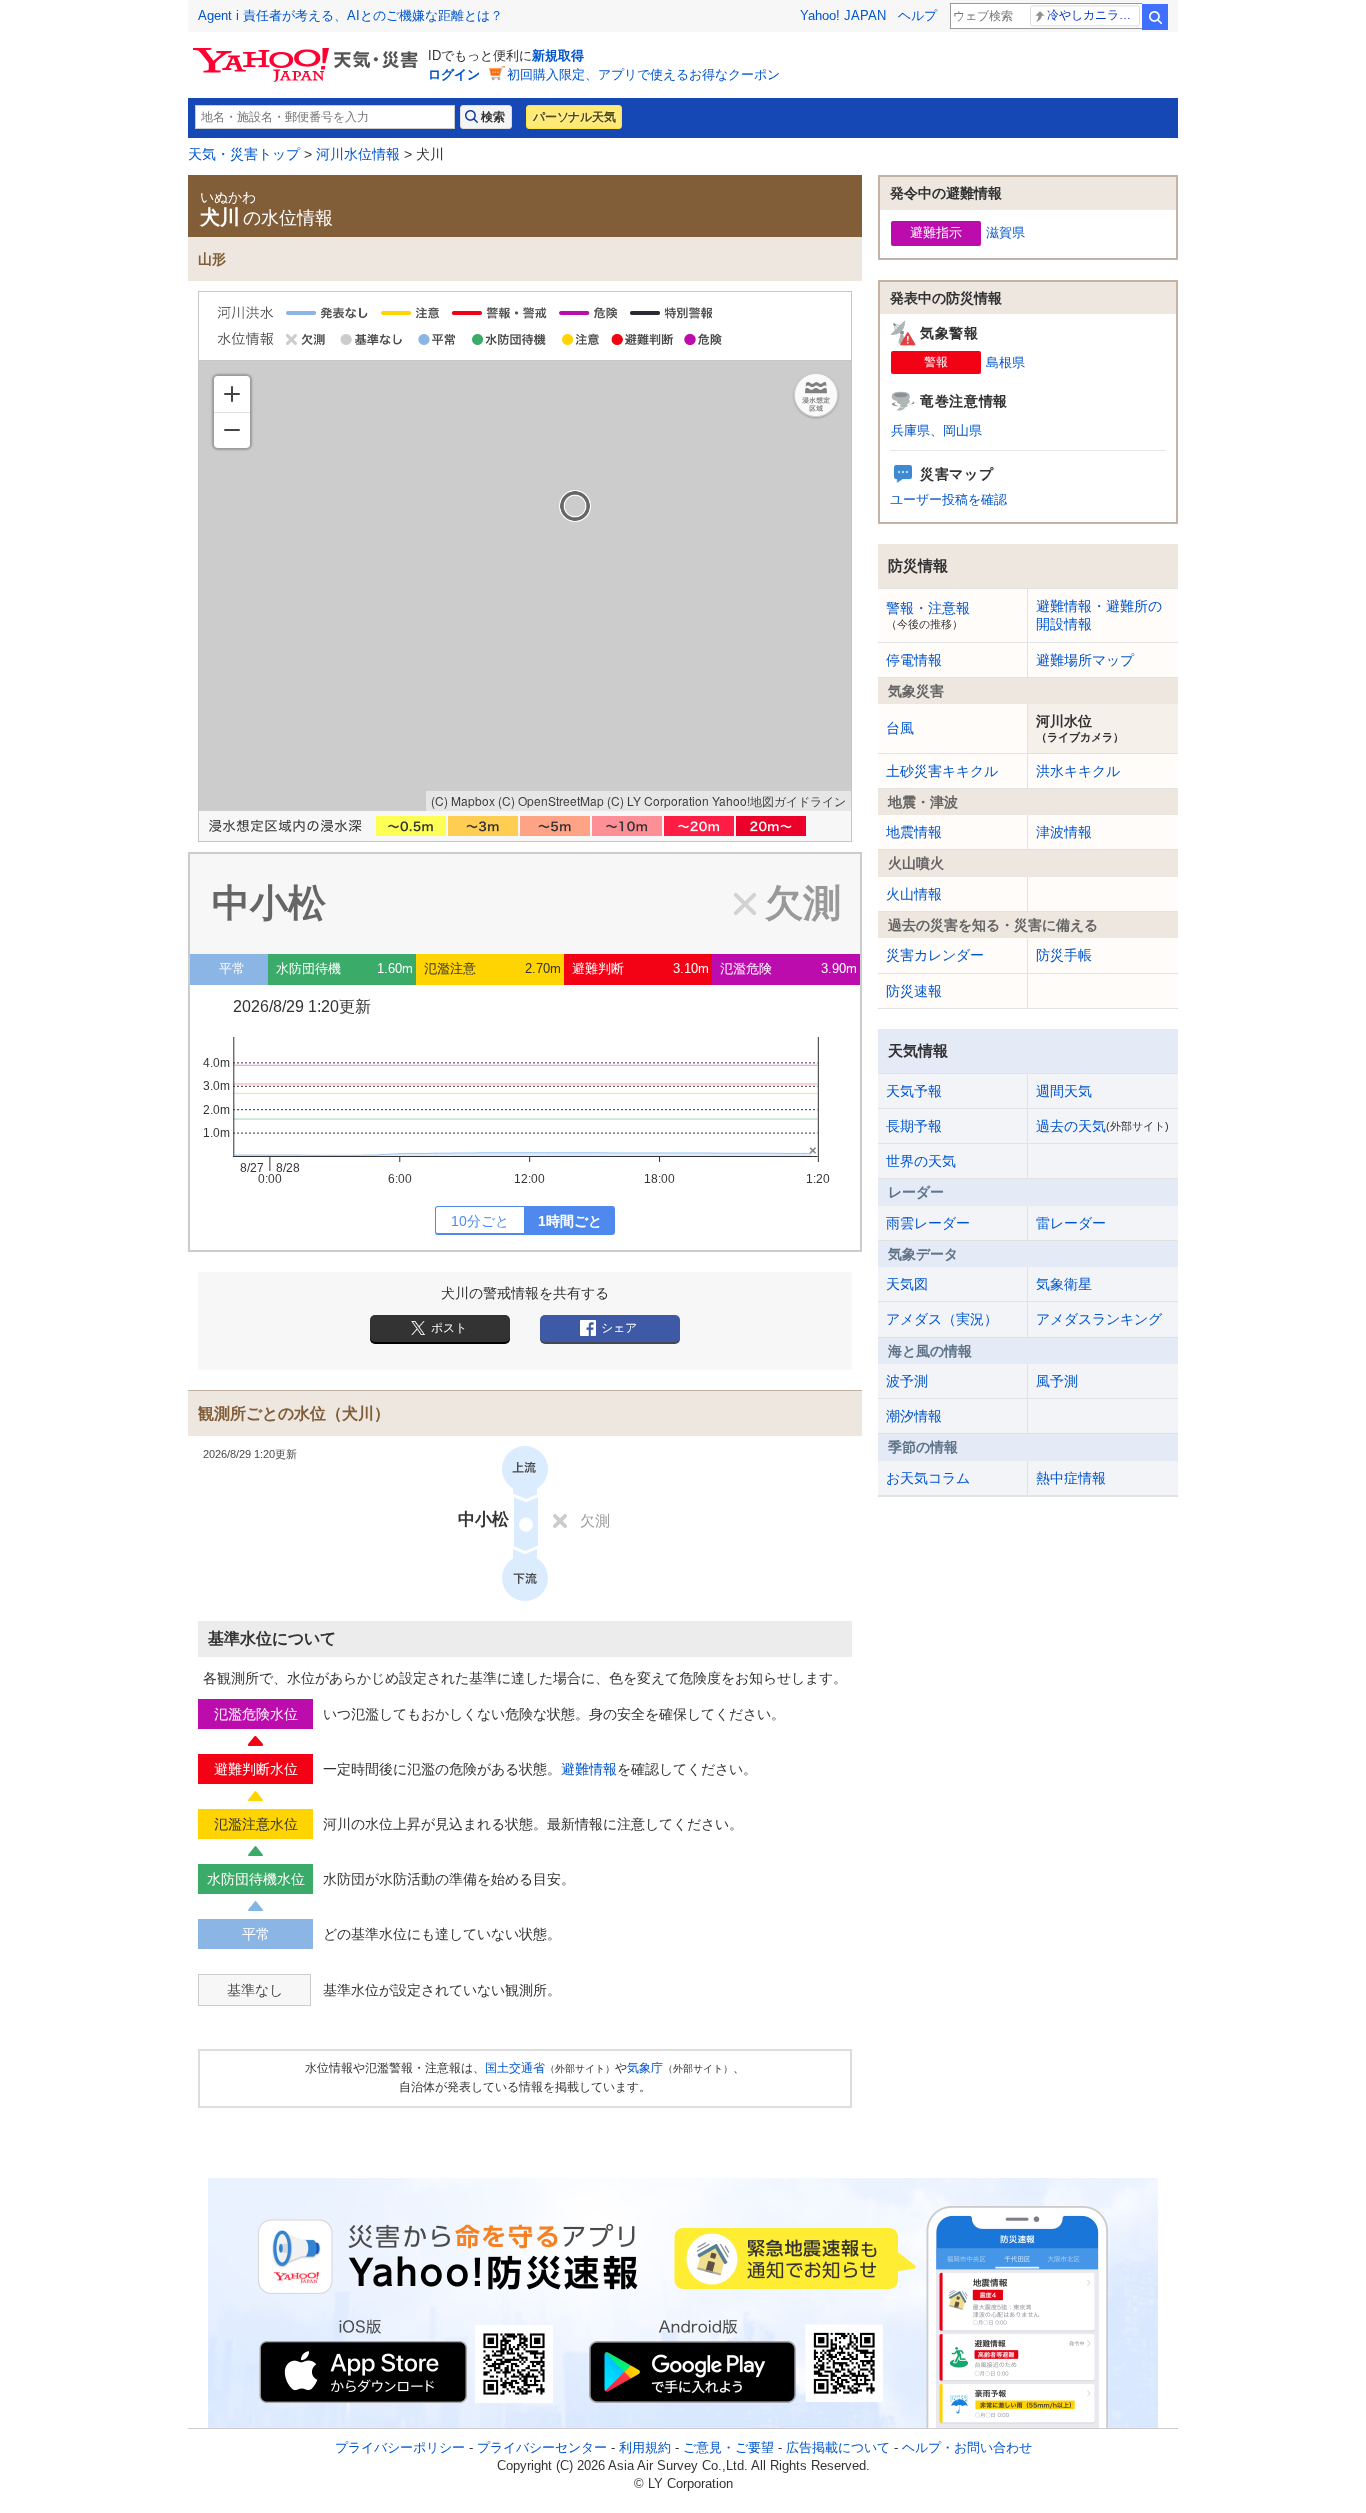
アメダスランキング (1099, 1319)
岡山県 (962, 430)
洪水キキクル (1078, 771)
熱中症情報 (1071, 1478)
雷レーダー (1071, 1223)
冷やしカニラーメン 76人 (1093, 15)
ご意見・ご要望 (728, 2447)
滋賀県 (1005, 232)
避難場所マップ (1085, 660)
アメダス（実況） (942, 1319)
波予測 (907, 1381)
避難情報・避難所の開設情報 (1099, 615)
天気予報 (914, 1091)
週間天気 (1064, 1091)
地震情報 (914, 832)
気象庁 (645, 2068)
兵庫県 (910, 430)
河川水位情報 (358, 154)
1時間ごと (570, 1221)
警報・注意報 (928, 615)
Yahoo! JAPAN (843, 15)
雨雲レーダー (928, 1223)
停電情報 (914, 660)
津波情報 (1064, 832)
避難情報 (589, 1769)
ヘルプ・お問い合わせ (967, 2447)
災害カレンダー (935, 955)
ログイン (454, 74)
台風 (900, 728)
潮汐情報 (914, 1416)
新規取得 (558, 55)
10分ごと (480, 1221)
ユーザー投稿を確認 (948, 499)
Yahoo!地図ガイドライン (779, 800)
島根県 (1005, 362)
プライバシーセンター (542, 2447)
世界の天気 (921, 1161)
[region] (525, 586)
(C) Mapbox (463, 800)
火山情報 (914, 894)
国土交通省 (515, 2068)
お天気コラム (928, 1478)
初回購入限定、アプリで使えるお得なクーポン (643, 74)
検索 (1155, 17)
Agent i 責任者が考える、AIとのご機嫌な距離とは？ (350, 15)
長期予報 (914, 1126)
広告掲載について (838, 2447)
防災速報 (914, 991)
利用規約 (645, 2447)
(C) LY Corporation (658, 800)
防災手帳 (1064, 955)
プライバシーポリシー (400, 2447)
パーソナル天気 (574, 117)
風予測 (1057, 1381)
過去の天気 (1102, 1126)
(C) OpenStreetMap (551, 800)
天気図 (907, 1284)
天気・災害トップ (244, 154)
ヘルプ (917, 15)
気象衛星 (1064, 1284)
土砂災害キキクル (942, 771)
